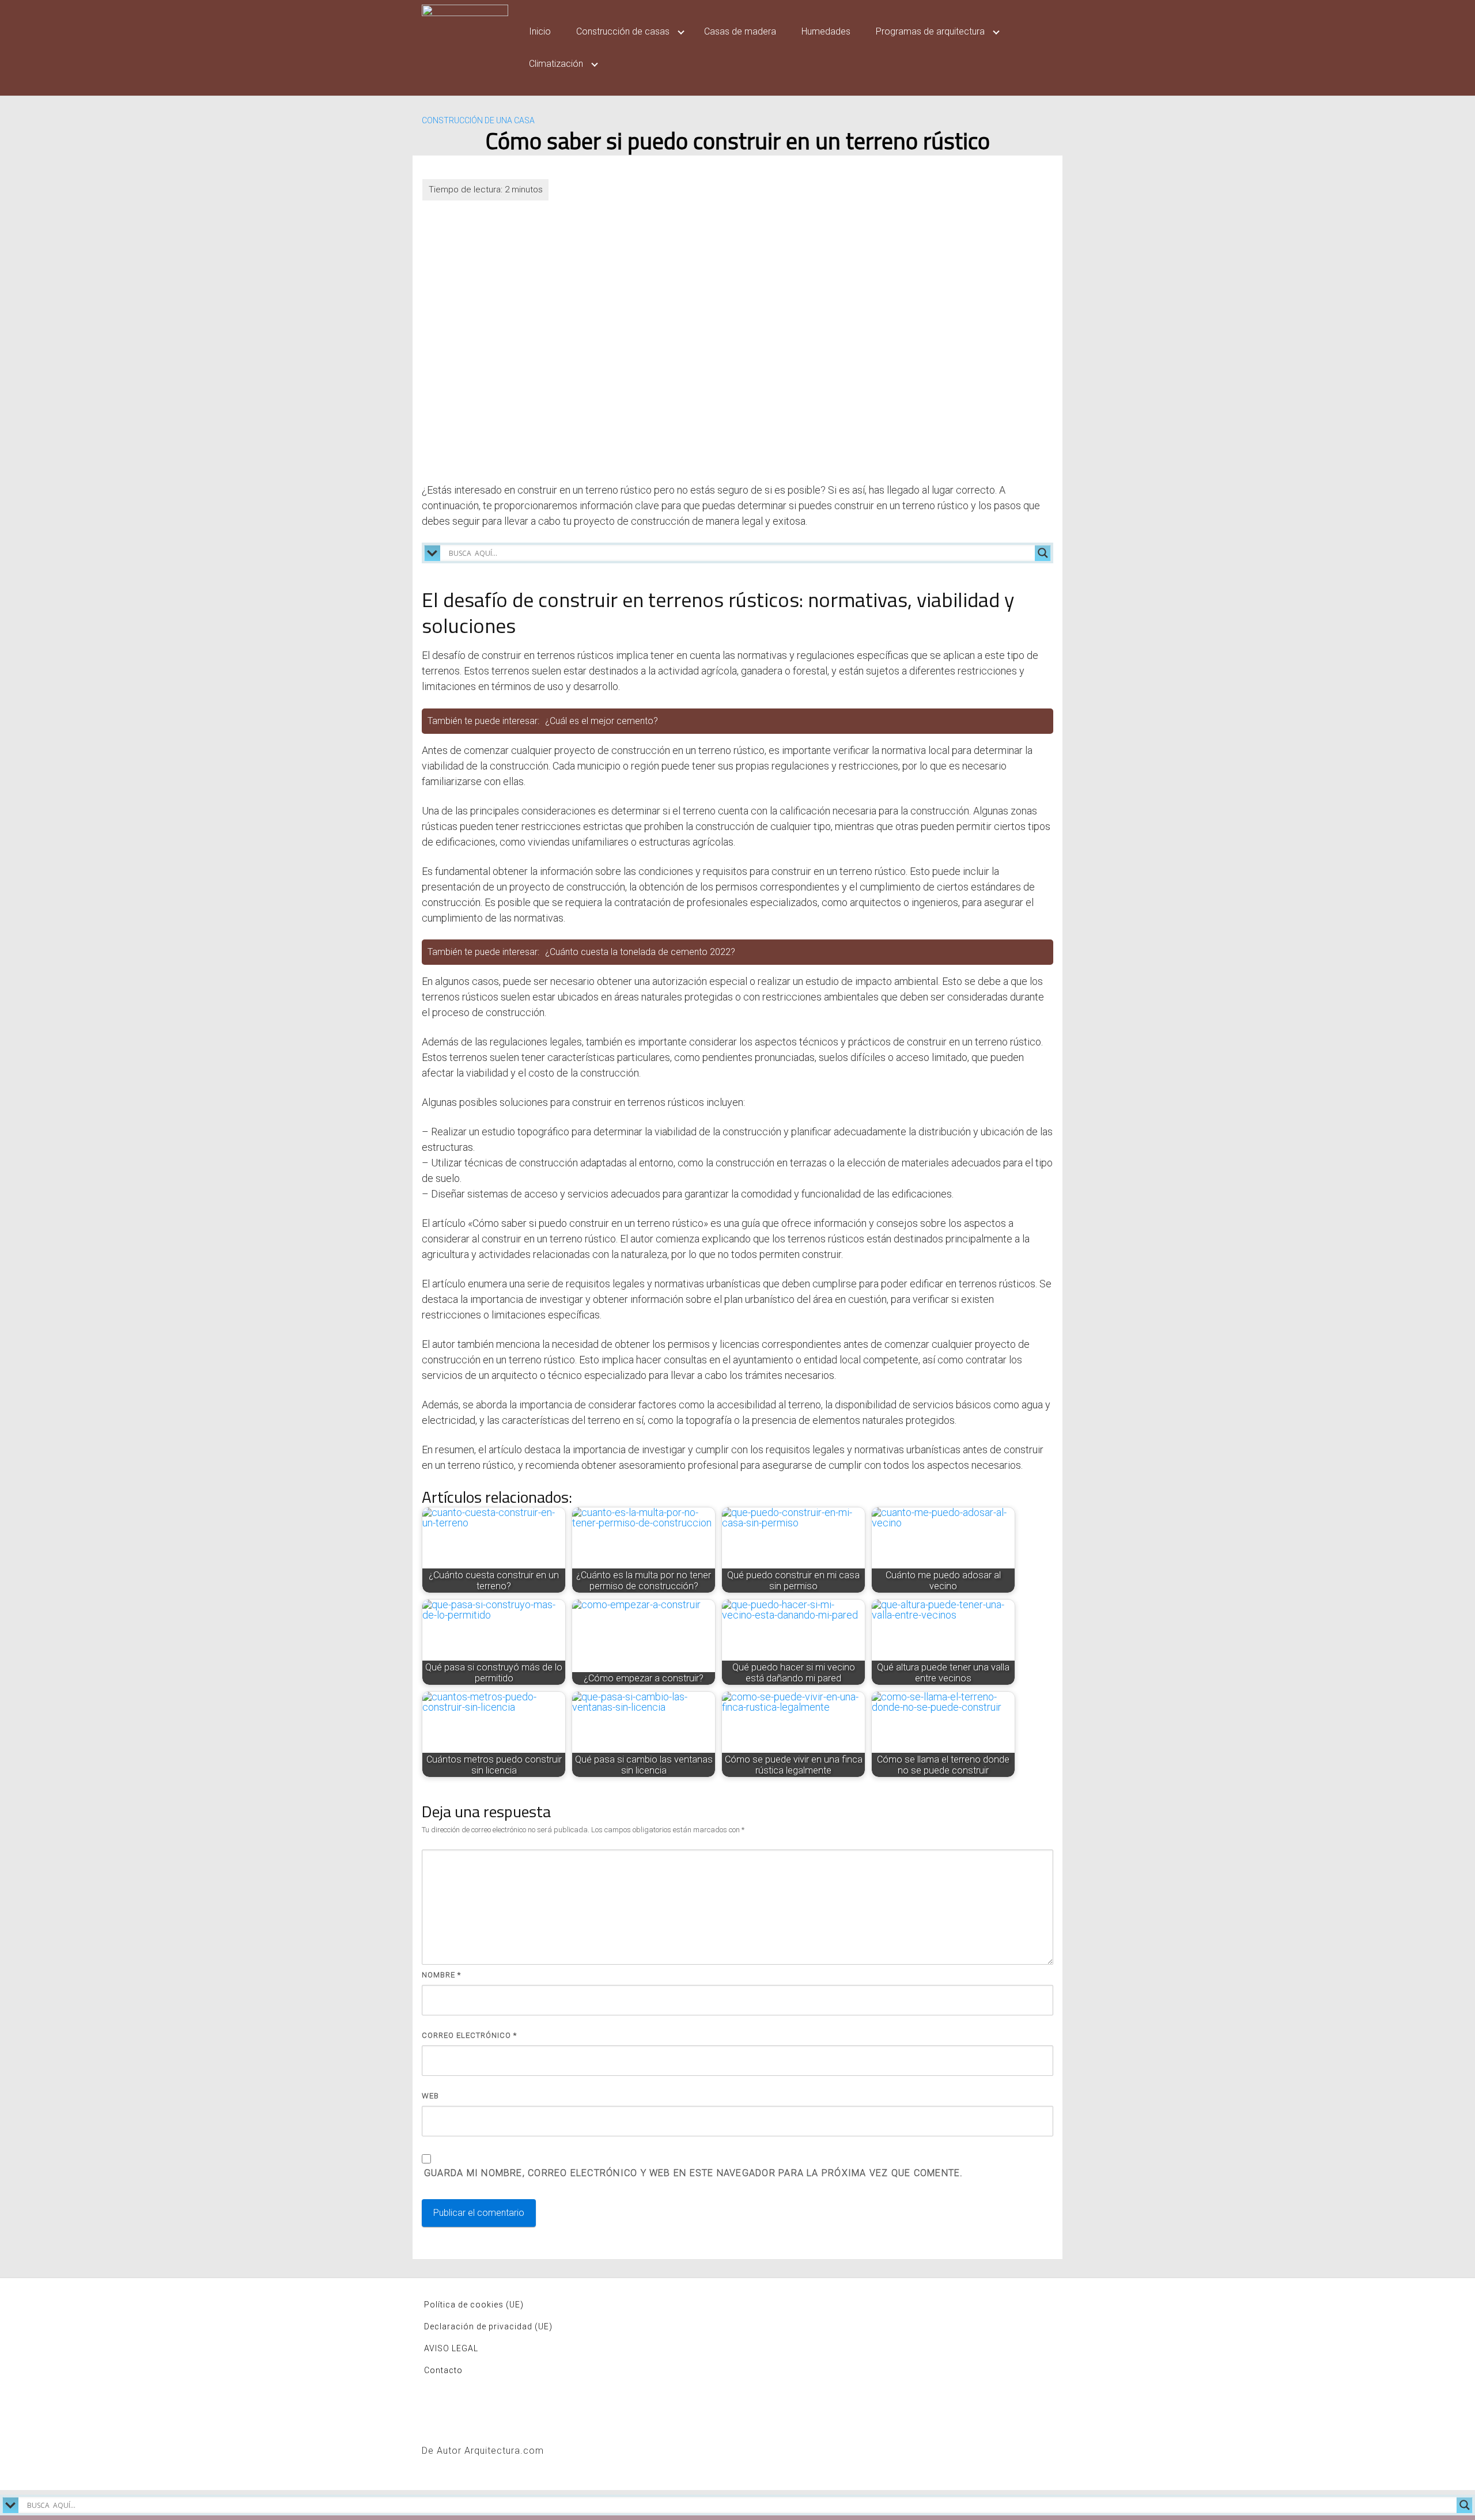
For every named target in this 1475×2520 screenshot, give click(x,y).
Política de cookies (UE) (474, 2305)
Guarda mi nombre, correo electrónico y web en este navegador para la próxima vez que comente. (693, 2173)
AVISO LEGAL (451, 2348)
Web (430, 2096)
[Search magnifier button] (1043, 553)
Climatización (556, 64)
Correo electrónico (469, 2035)
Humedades (826, 31)
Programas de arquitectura (930, 31)
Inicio (540, 31)
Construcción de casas (623, 31)
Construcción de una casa (478, 120)
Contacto (443, 2370)
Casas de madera (740, 31)
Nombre (441, 1975)
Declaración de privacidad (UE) (488, 2326)
